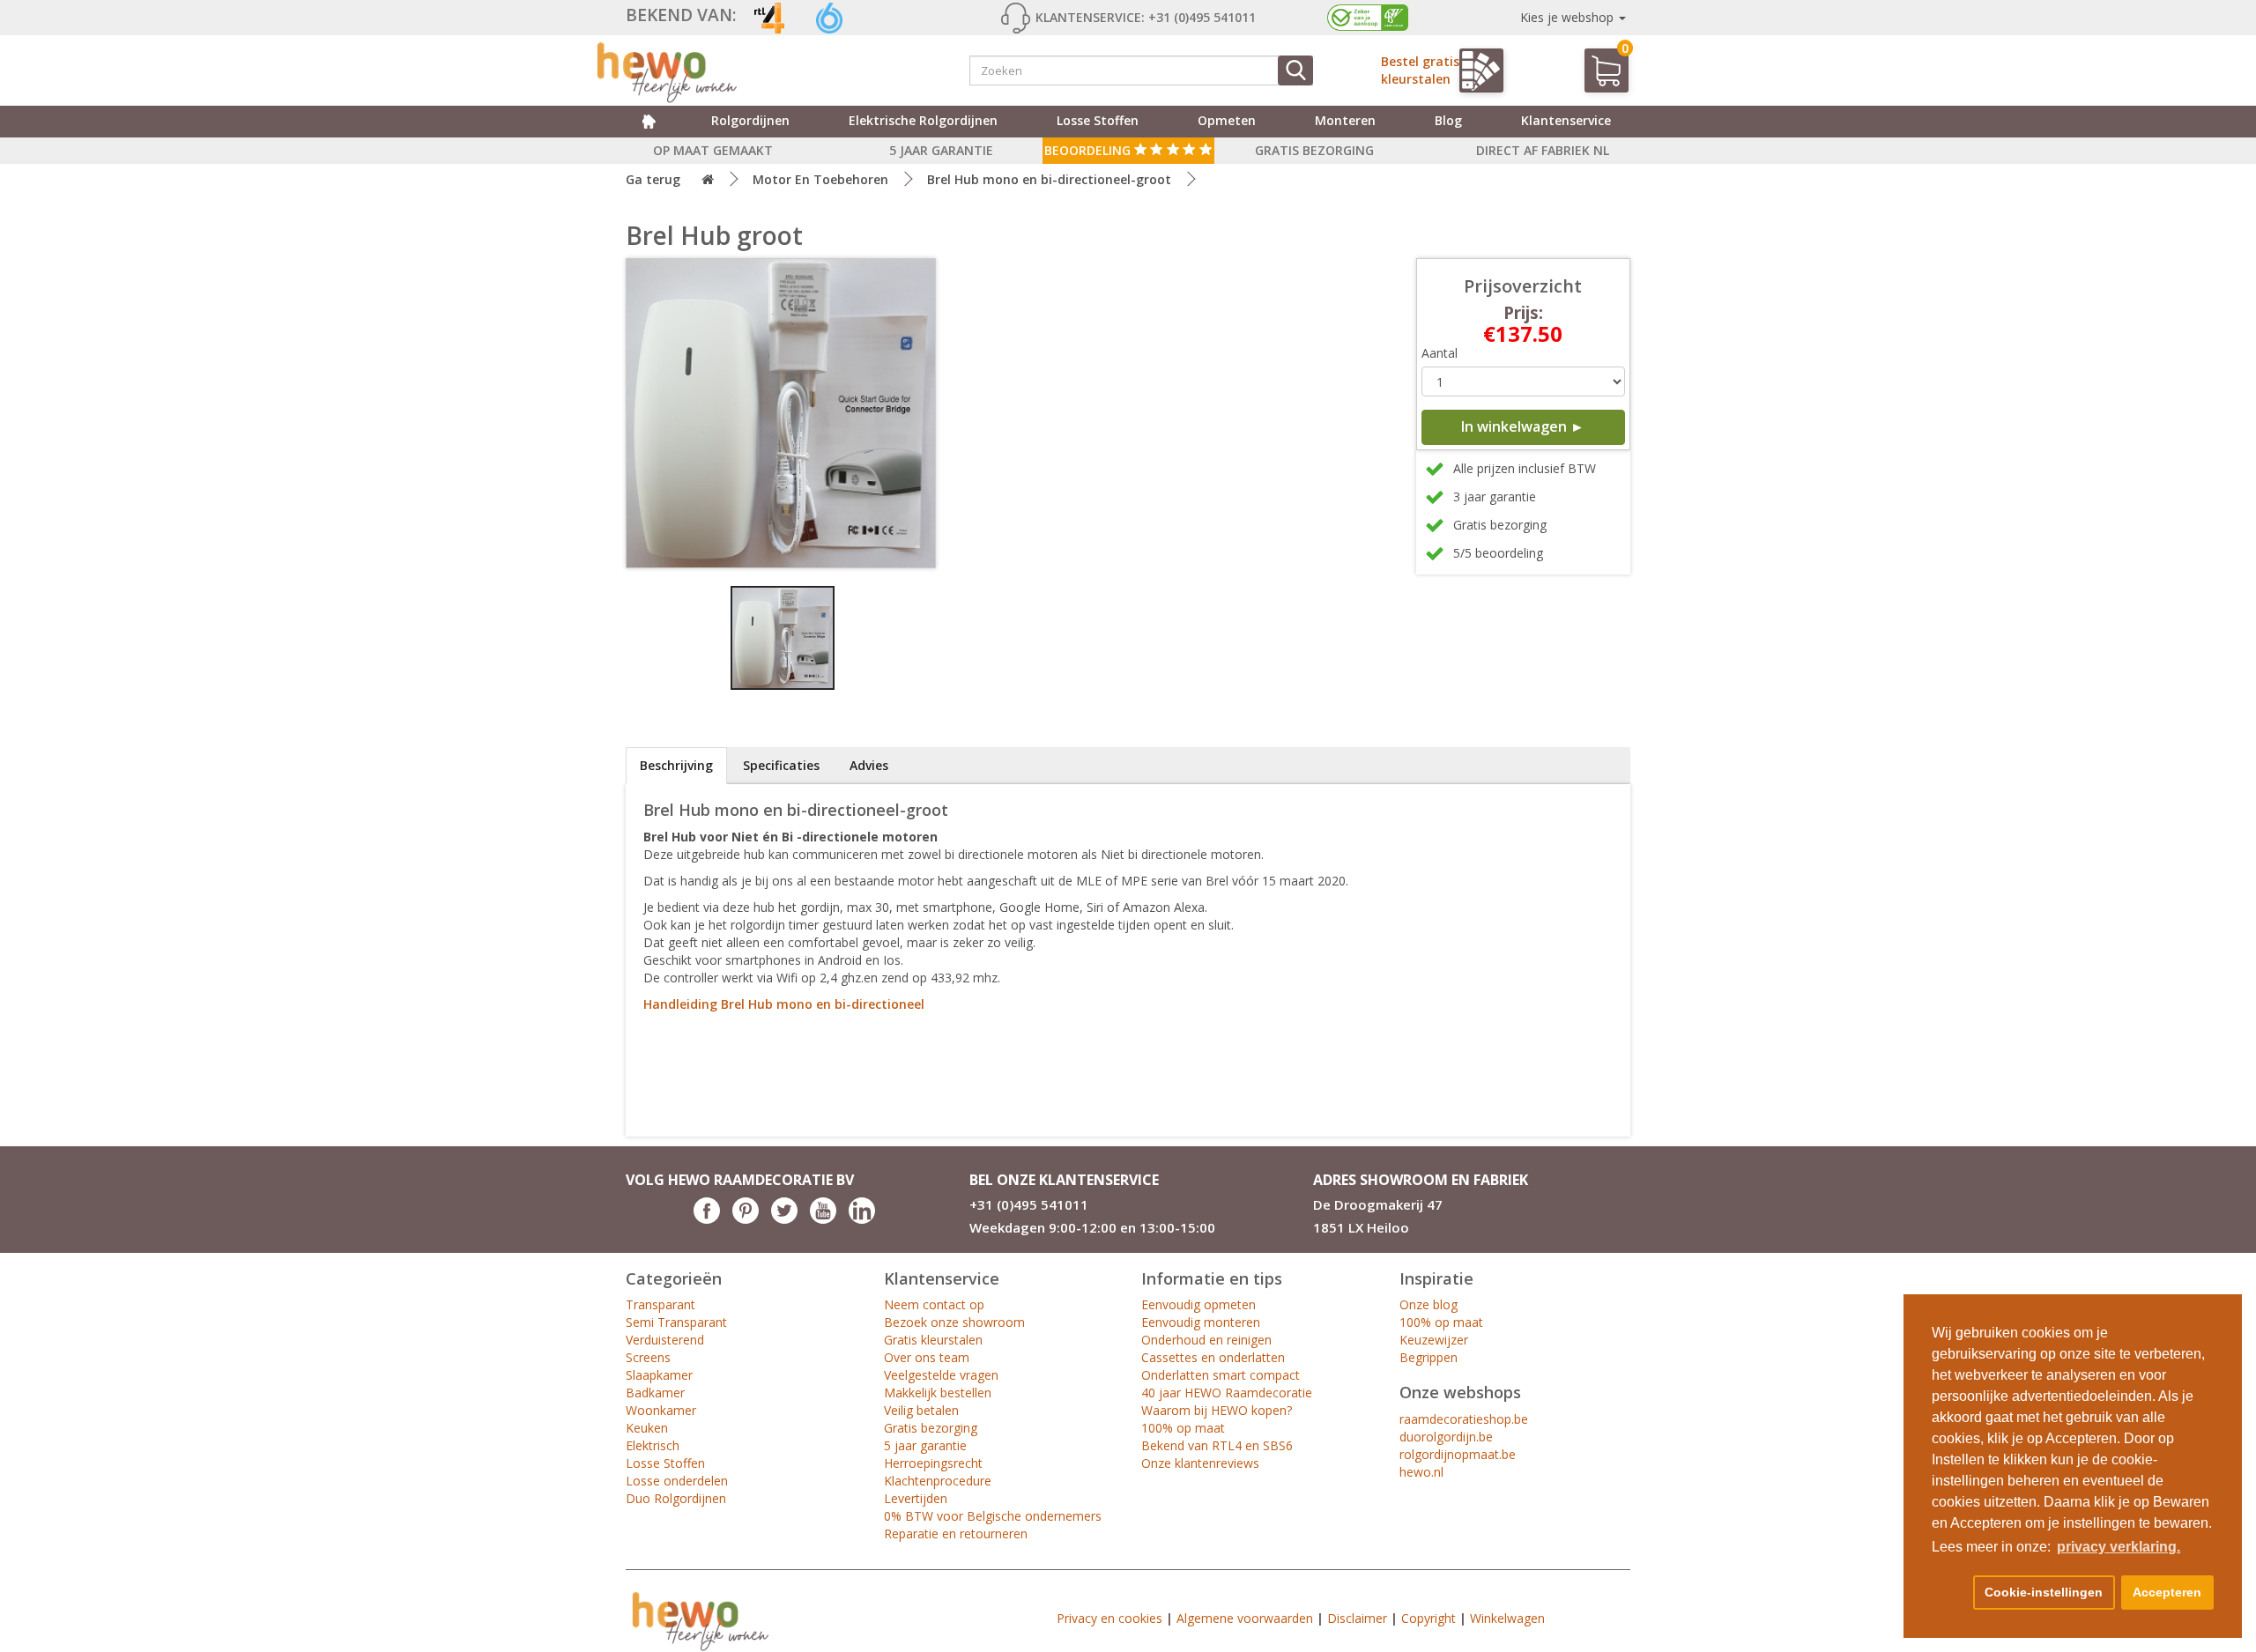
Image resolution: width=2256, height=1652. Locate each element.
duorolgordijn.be (1446, 1437)
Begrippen (1429, 1357)
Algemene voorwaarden (1245, 1618)
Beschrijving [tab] (676, 765)
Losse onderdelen (677, 1481)
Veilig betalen (921, 1410)
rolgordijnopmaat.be (1458, 1454)
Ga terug (653, 179)
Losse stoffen (1098, 120)
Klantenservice (1566, 120)
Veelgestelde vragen (941, 1375)
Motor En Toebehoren (820, 179)
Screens (648, 1357)
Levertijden (916, 1498)
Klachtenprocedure (938, 1481)
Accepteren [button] (2167, 1592)
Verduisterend (665, 1340)
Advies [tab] (869, 765)
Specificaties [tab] (781, 765)
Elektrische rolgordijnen (923, 120)
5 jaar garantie (925, 1445)
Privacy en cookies (1109, 1618)
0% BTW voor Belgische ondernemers (993, 1516)
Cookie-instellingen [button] (2044, 1592)
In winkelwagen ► (1523, 426)
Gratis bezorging (931, 1428)
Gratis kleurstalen (933, 1340)
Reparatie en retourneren (956, 1533)
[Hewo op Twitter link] (784, 1219)
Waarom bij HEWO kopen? (1217, 1410)
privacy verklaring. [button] (2119, 1547)
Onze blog (1429, 1304)
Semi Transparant (676, 1322)
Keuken (647, 1428)
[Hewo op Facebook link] (707, 1219)
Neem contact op (934, 1304)
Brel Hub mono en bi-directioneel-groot (1049, 179)
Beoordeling (1089, 150)
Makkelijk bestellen (938, 1393)
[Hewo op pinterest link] (746, 1219)
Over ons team (927, 1357)
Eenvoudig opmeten (1198, 1304)
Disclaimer (1357, 1618)
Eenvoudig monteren (1201, 1322)
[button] (1949, 1593)
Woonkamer (661, 1410)
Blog (1448, 120)
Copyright (1429, 1618)
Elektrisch (653, 1445)
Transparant (660, 1304)
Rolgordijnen (750, 120)
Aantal (1440, 353)
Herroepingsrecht (933, 1463)
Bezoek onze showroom (954, 1322)
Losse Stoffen (665, 1463)
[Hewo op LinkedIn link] (862, 1219)
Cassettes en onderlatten (1213, 1357)
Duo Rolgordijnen (676, 1498)
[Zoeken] (1295, 70)
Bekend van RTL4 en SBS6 (1217, 1445)
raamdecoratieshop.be (1464, 1419)
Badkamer (655, 1393)
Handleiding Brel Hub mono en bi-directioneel (784, 1004)
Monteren (1345, 120)
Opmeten (1227, 120)
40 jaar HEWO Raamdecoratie (1227, 1393)
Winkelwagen (1507, 1618)
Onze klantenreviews (1200, 1463)
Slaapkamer (659, 1375)
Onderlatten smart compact (1221, 1375)
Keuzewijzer (1434, 1340)
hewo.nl (1421, 1472)
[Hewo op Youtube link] (823, 1219)
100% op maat (1183, 1428)
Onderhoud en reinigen (1206, 1340)
